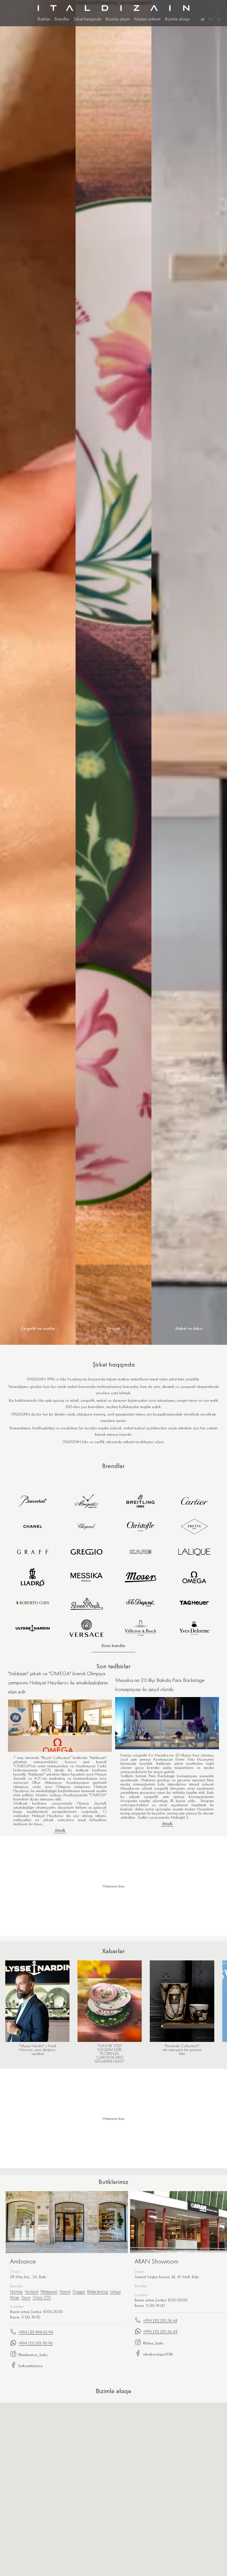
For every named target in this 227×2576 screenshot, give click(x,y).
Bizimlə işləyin (118, 19)
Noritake (16, 2291)
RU (219, 19)
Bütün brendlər (114, 1646)
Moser (15, 2297)
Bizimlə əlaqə (177, 19)
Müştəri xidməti (147, 19)
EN (211, 19)
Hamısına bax (114, 2118)
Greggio (79, 2291)
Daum (26, 2297)
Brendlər (62, 19)
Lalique (115, 2291)
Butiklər (44, 19)
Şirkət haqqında (87, 19)
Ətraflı (60, 1831)
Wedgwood (49, 2291)
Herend (65, 2291)
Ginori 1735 (42, 2297)
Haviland (32, 2291)
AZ (203, 19)
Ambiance (23, 2261)
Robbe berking (98, 2291)
